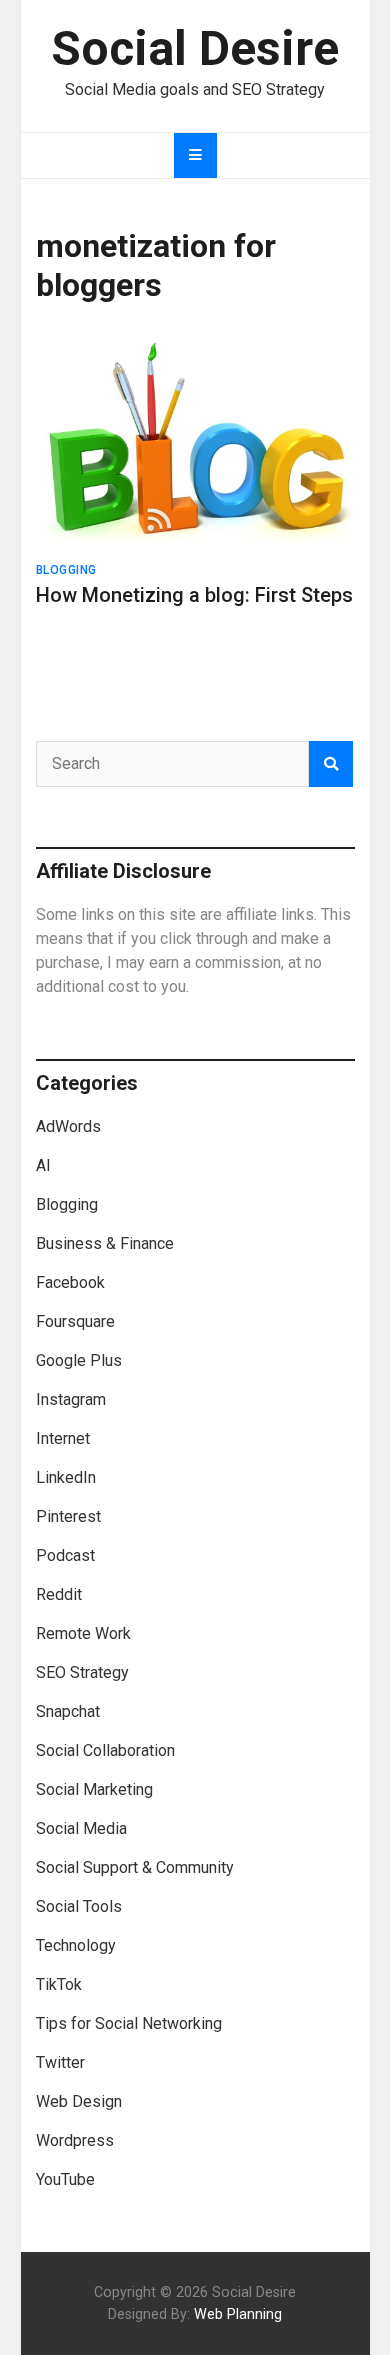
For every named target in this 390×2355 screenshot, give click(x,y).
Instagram (71, 1399)
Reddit (59, 1594)
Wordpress (75, 2140)
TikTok (59, 1984)
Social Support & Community (135, 1867)
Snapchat (68, 1711)
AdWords (68, 1126)
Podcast (65, 1555)
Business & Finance (105, 1243)
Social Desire (195, 48)
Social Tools (79, 1906)
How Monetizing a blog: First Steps (194, 595)
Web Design (79, 2101)
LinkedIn (66, 1477)
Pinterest (68, 1516)
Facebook (70, 1282)
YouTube (65, 2179)
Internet (63, 1438)
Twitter (60, 2062)
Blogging (66, 570)
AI (43, 1165)
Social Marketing (94, 1789)
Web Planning (238, 2314)
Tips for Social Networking (129, 2023)
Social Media (81, 1828)
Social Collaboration (105, 1750)
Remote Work (83, 1633)
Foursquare (75, 1321)
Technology (76, 1945)
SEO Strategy (82, 1672)
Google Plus (79, 1360)
